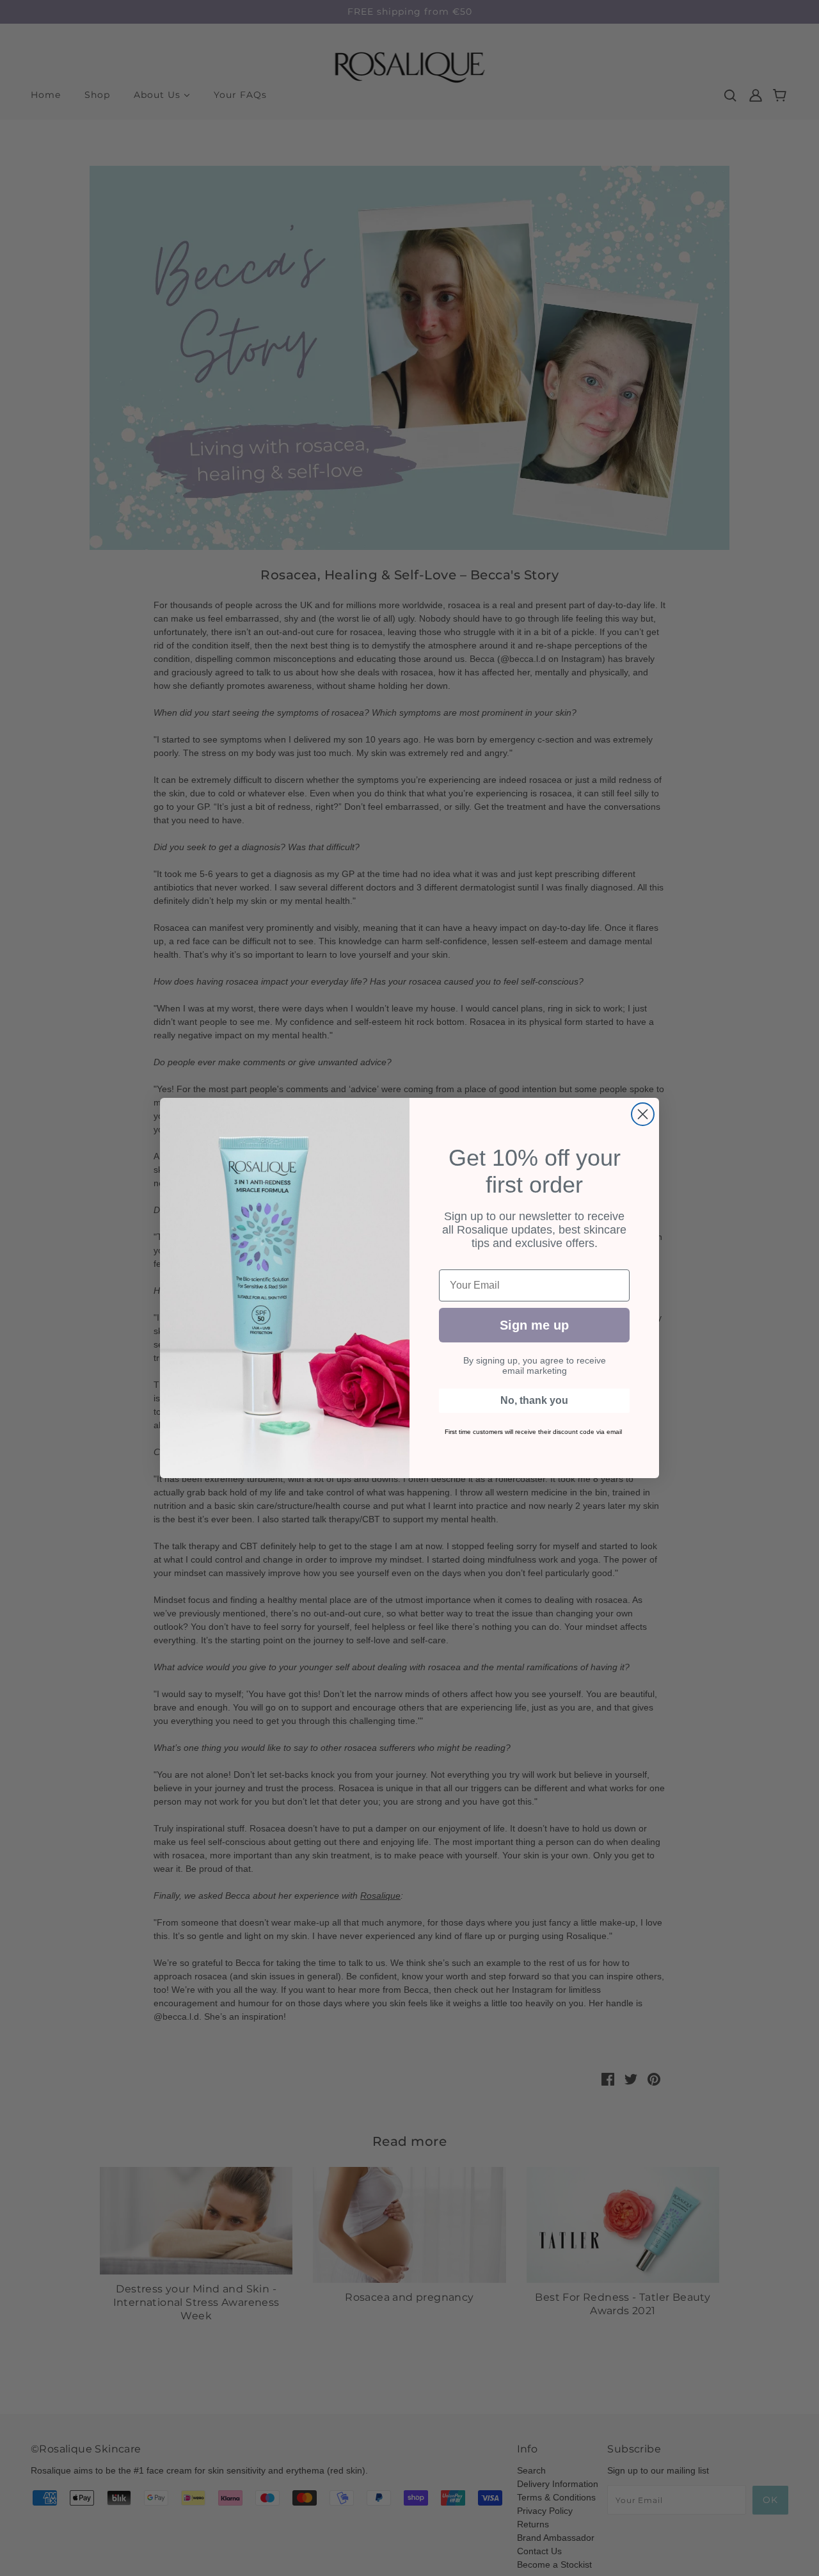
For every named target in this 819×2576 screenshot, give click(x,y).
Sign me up (534, 1325)
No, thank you (534, 1400)
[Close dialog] (643, 1114)
